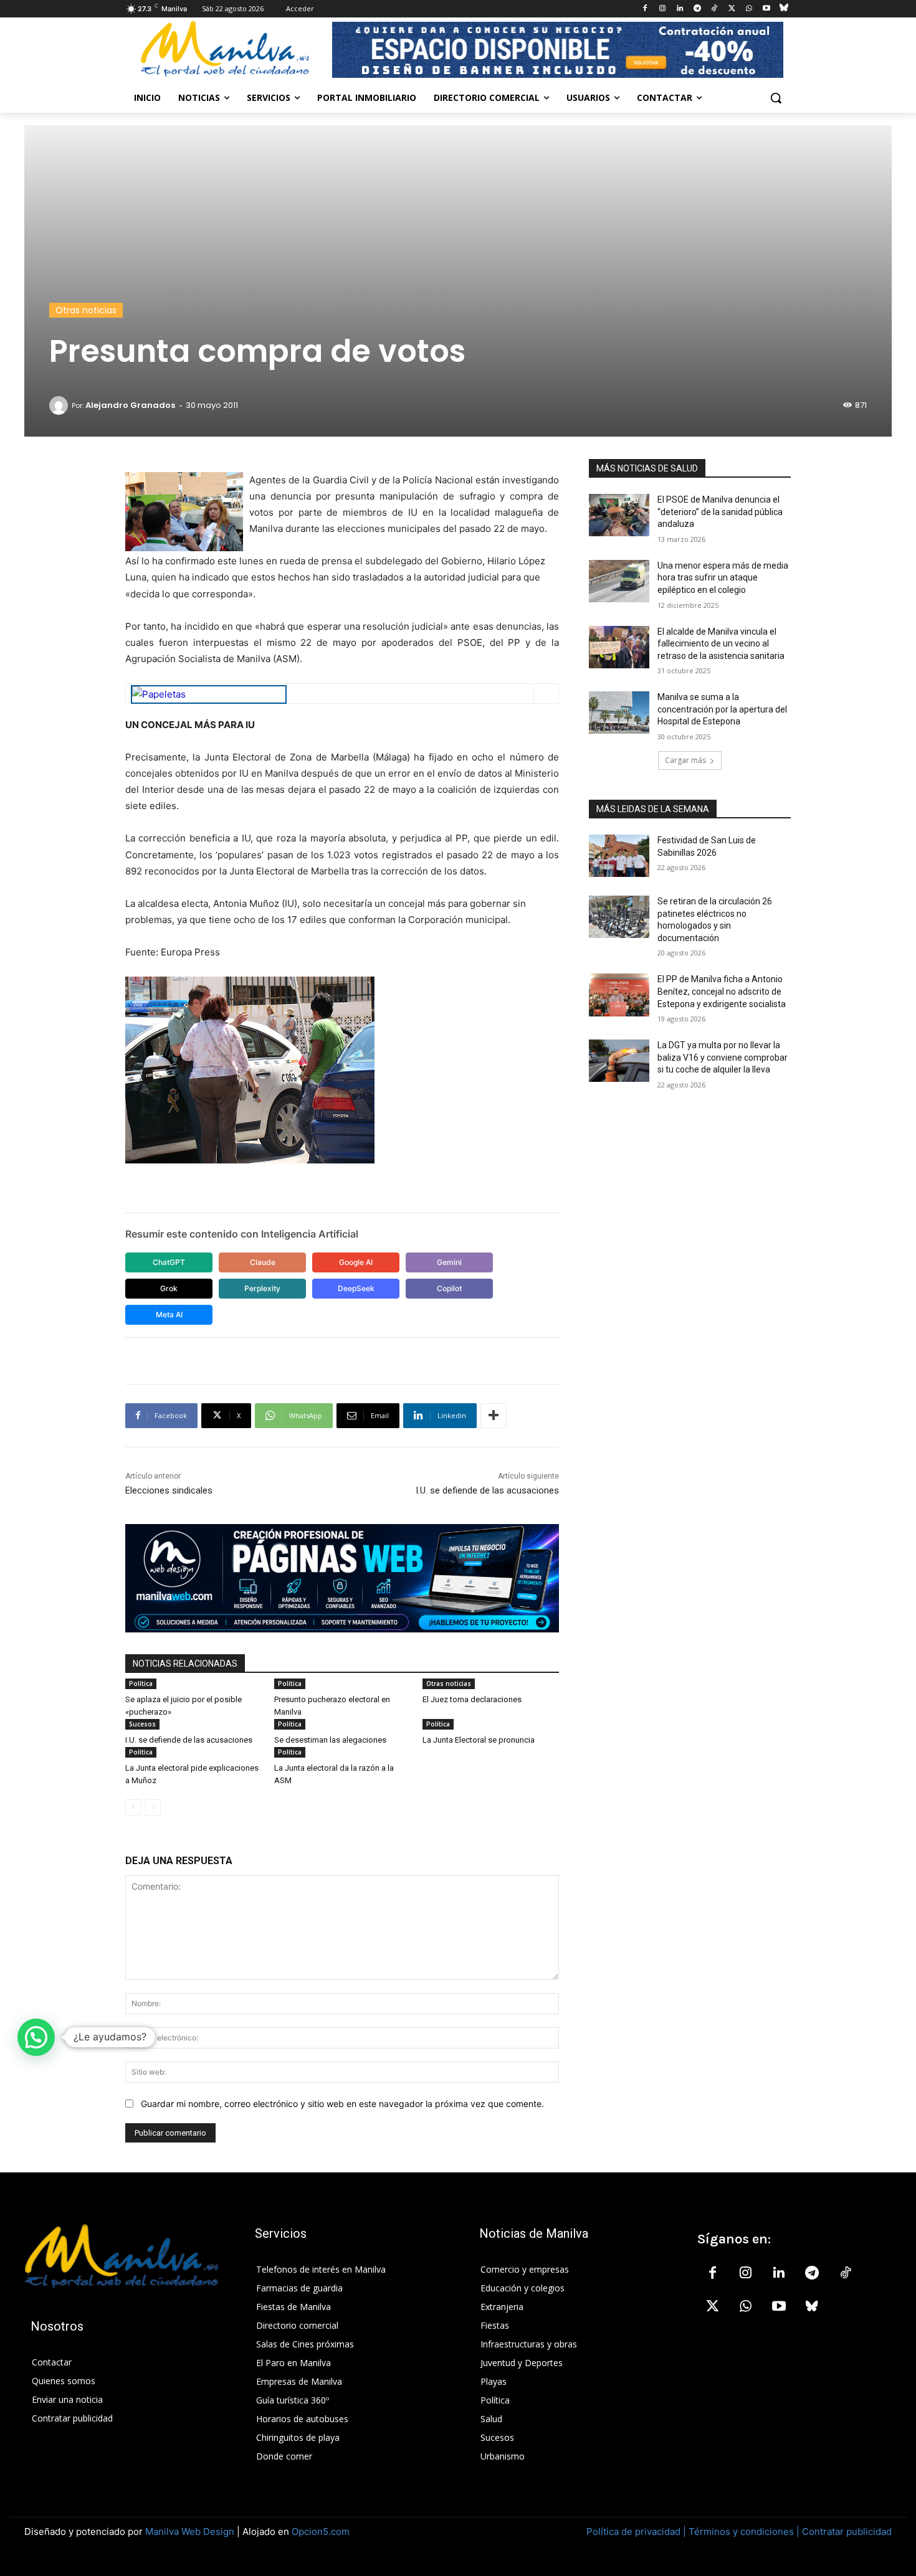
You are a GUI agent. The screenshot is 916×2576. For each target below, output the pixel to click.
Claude (263, 1262)
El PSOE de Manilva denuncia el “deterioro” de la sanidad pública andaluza (720, 512)
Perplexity (262, 1288)
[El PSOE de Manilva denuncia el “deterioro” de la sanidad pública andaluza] (619, 515)
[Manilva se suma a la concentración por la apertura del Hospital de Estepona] (619, 713)
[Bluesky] (784, 9)
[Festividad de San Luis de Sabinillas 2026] (619, 856)
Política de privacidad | (637, 2531)
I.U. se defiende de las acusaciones (487, 1490)
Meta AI (169, 1314)
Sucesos (142, 1724)
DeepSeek (356, 1288)
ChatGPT (169, 1262)
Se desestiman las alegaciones (330, 1740)
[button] (776, 98)
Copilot (449, 1288)
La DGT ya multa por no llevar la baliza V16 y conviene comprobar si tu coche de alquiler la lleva (723, 1057)
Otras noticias (86, 310)
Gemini (449, 1262)
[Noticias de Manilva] (225, 49)
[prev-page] (133, 1807)
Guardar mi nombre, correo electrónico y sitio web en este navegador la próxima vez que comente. (342, 2104)
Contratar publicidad (847, 2531)
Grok (169, 1288)
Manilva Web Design (190, 2531)
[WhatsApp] (749, 9)
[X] (732, 9)
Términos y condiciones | (744, 2531)
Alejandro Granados (130, 405)
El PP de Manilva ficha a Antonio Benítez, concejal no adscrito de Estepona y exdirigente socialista (722, 991)
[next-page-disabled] (153, 1807)
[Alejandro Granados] (60, 405)
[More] (494, 1416)
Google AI (356, 1262)
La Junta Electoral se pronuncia (479, 1740)
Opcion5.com (321, 2531)
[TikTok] (714, 9)
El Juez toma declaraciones (472, 1699)
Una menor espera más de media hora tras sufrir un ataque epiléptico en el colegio (723, 578)
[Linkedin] (680, 9)
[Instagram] (663, 9)
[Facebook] (645, 9)
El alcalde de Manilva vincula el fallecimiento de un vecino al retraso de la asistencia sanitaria (721, 644)
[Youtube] (766, 9)
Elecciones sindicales (169, 1490)
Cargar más (685, 760)
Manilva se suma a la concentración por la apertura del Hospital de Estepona (722, 709)
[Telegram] (697, 9)
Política (141, 1683)
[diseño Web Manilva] (342, 1578)
